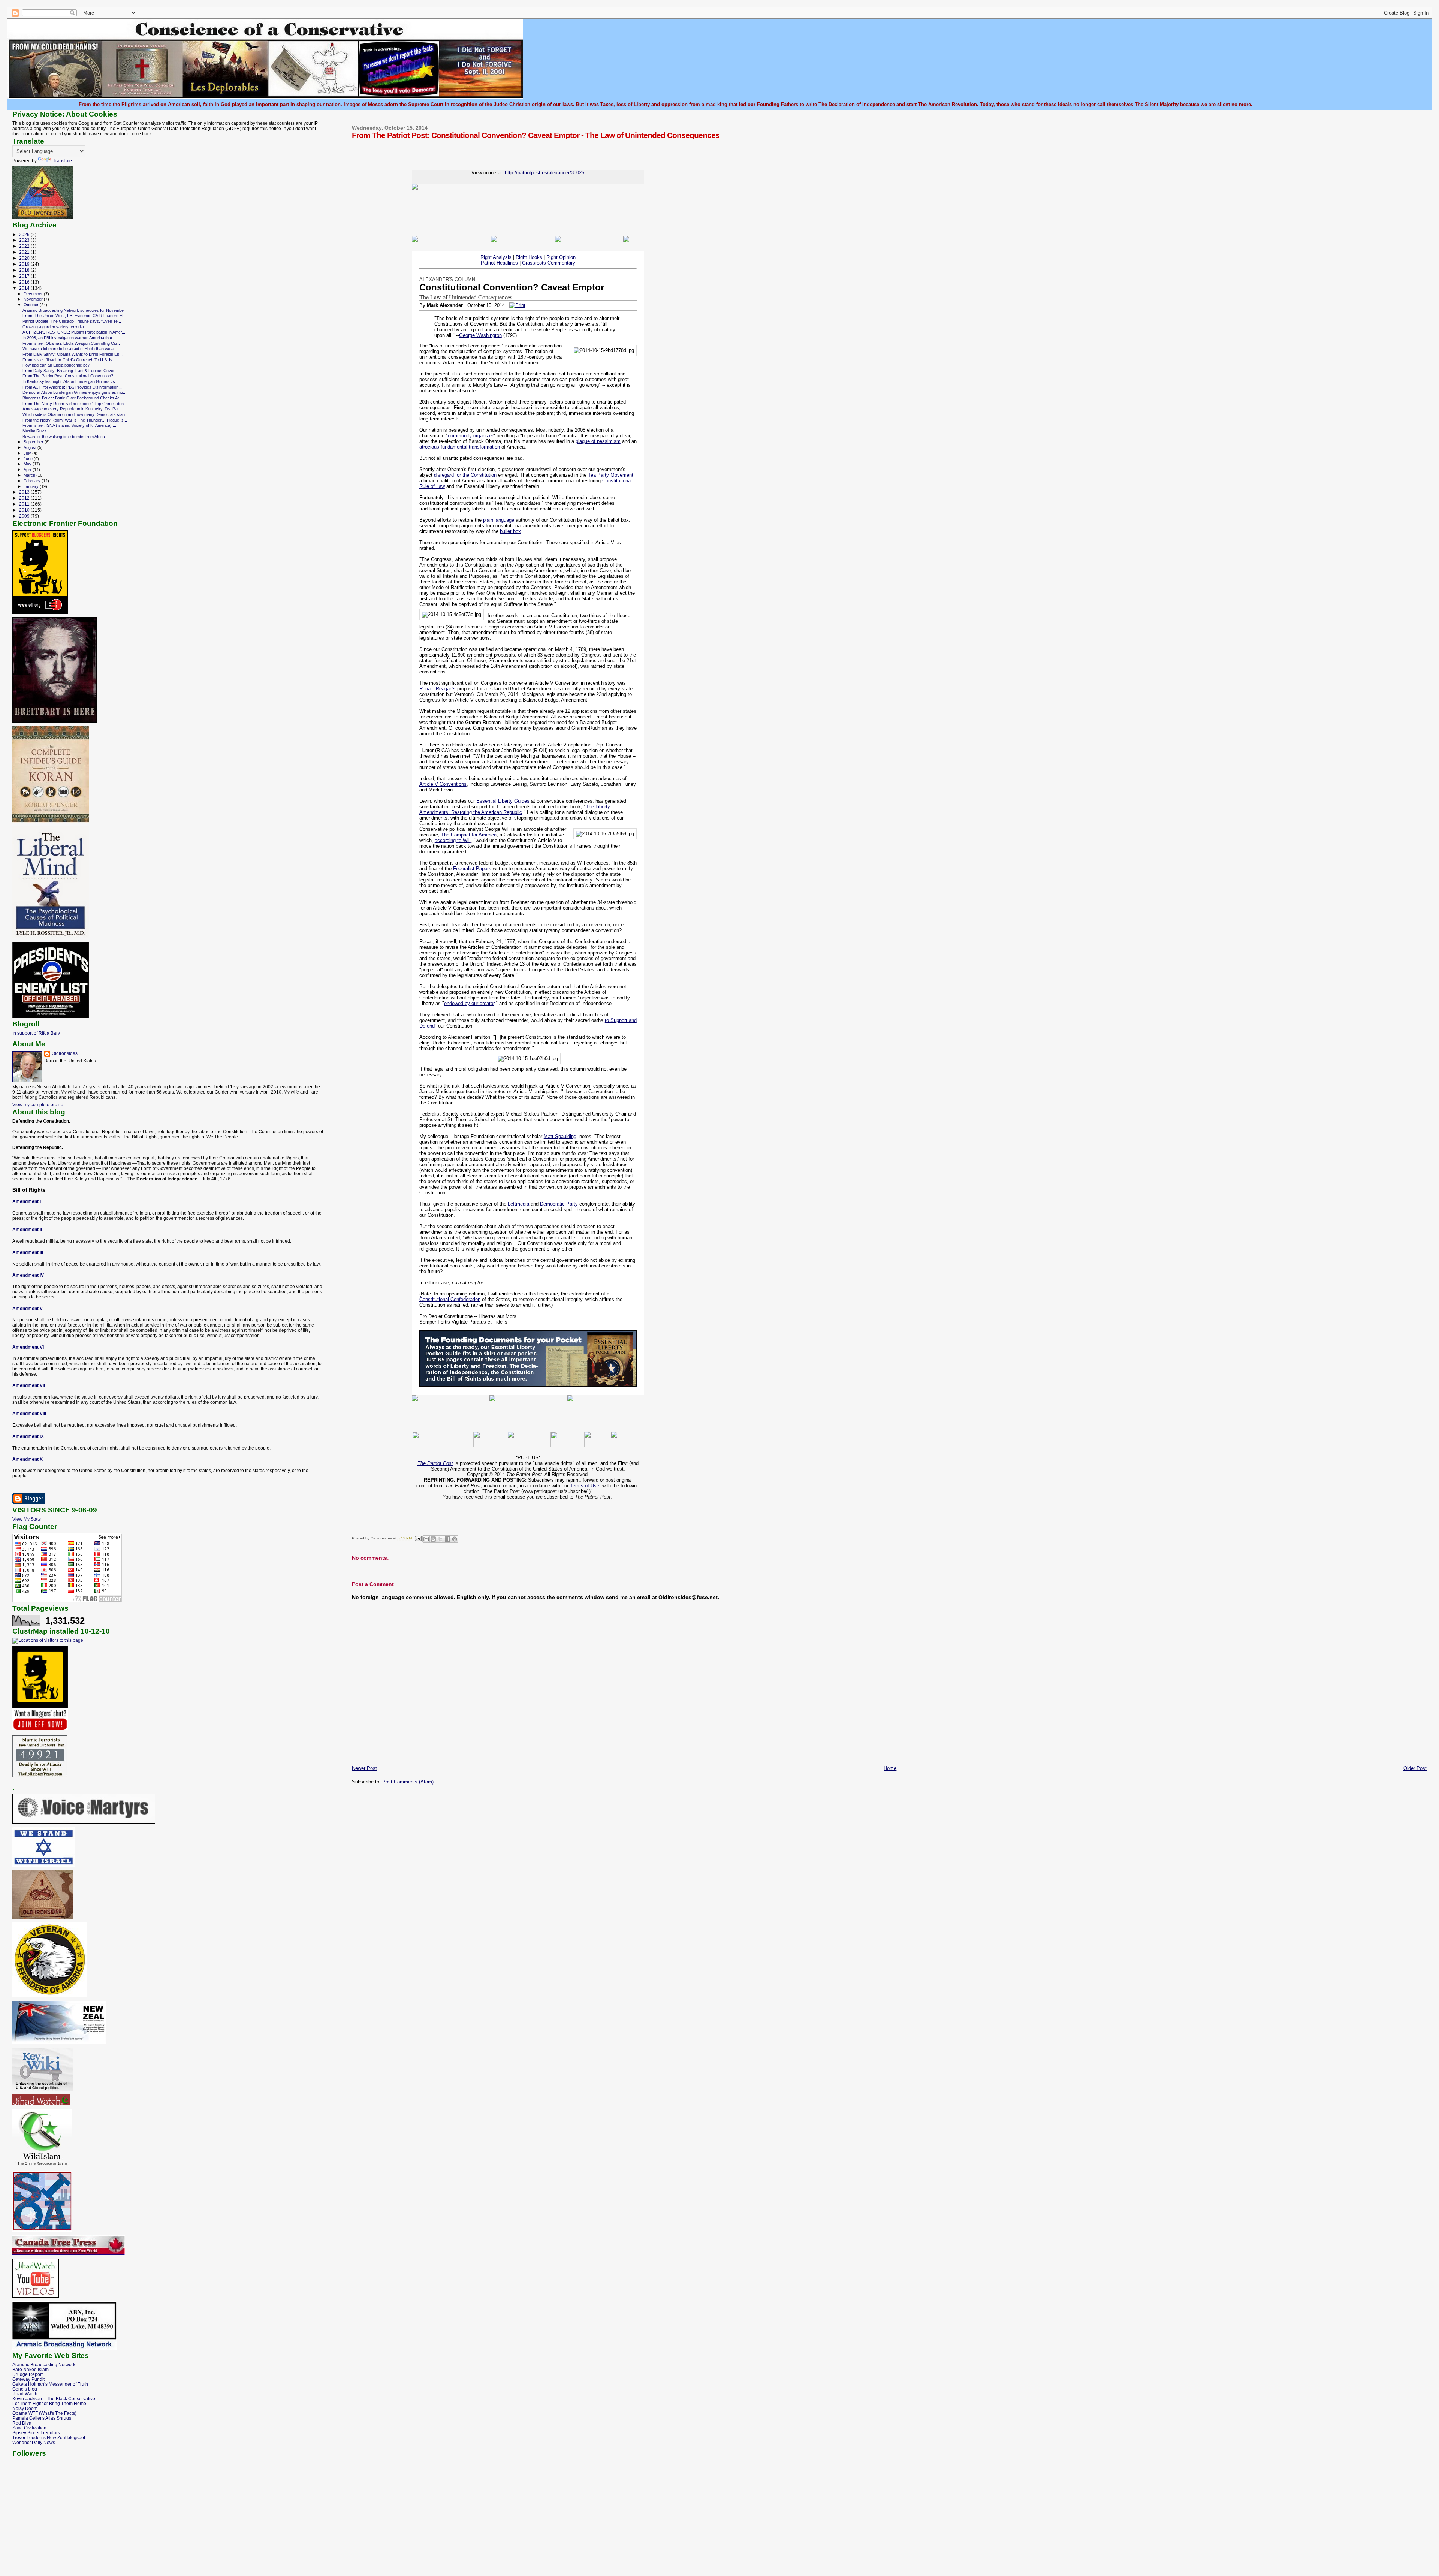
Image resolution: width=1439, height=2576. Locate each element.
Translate (62, 161)
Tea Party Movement (611, 475)
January (32, 486)
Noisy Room (25, 2408)
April (28, 470)
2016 (25, 282)
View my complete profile (38, 1105)
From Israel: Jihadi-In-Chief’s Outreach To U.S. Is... (69, 360)
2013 (25, 492)
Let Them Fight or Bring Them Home (49, 2403)
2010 (25, 510)
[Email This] (426, 1539)
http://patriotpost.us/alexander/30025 (544, 173)
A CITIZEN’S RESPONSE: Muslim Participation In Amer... (74, 332)
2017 (25, 276)
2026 (25, 234)
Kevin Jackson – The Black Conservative (54, 2399)
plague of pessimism (598, 441)
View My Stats (27, 1519)
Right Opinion (561, 257)
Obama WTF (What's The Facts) (44, 2413)
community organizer (470, 436)
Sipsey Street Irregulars (36, 2433)
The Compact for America (469, 835)
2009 (25, 516)
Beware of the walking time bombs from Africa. (64, 437)
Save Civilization (29, 2428)
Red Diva (22, 2423)
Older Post (1415, 1768)
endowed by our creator (469, 1003)
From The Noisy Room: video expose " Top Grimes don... (75, 404)
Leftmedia (518, 1204)
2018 (25, 270)
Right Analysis (496, 257)
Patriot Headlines (499, 263)
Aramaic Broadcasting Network (44, 2364)
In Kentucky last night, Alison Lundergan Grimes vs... (70, 381)
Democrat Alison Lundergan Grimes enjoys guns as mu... (74, 392)
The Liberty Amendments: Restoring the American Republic (515, 809)
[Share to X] (440, 1539)
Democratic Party (559, 1204)
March (30, 475)
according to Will (453, 840)
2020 (25, 258)
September (34, 442)
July (28, 453)
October (32, 305)
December (34, 294)
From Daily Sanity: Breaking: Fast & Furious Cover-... (71, 371)
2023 (25, 240)
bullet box (510, 531)
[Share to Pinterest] (455, 1539)
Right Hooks (529, 257)
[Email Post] (418, 1538)
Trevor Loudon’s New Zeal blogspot (49, 2438)
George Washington (480, 335)
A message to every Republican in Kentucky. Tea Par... (72, 409)
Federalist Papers (472, 868)
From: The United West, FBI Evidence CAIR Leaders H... (74, 316)
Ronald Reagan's (438, 689)
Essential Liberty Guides (503, 801)
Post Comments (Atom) (408, 1782)
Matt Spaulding (560, 1136)
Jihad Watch (25, 2394)
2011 (25, 504)
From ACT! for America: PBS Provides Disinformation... (72, 387)
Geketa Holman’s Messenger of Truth (50, 2384)
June (29, 459)
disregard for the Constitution (465, 475)
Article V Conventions (443, 784)
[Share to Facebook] (447, 1539)
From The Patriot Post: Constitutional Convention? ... (70, 376)
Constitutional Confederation (450, 1299)
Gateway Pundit (28, 2379)
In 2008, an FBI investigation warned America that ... (70, 338)
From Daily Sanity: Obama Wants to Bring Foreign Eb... (73, 354)
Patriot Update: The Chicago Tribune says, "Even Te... (72, 321)
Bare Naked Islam (31, 2369)
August (31, 447)
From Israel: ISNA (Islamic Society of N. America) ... (69, 425)
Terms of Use (585, 1486)
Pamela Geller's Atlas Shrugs (42, 2418)
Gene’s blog (25, 2389)
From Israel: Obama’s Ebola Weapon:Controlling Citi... (71, 343)
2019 (25, 264)
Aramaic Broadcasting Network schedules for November (74, 310)
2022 (25, 246)
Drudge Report (28, 2374)
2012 (25, 498)
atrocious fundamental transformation (460, 447)
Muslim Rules (35, 431)
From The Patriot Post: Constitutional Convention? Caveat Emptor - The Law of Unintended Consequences (536, 135)
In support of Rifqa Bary (36, 1033)
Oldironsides (65, 1053)
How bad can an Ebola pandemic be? (56, 365)
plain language (499, 520)
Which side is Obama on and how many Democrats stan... (75, 414)
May (28, 464)
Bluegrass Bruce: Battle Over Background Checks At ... (73, 398)
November (34, 299)
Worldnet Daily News (34, 2442)
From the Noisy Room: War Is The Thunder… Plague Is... (75, 420)
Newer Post (364, 1768)
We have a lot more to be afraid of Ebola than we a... (70, 349)
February (33, 481)
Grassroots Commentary (549, 263)
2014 (25, 288)
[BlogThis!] (433, 1539)
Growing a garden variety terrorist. (54, 327)
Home (890, 1768)
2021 (25, 252)
